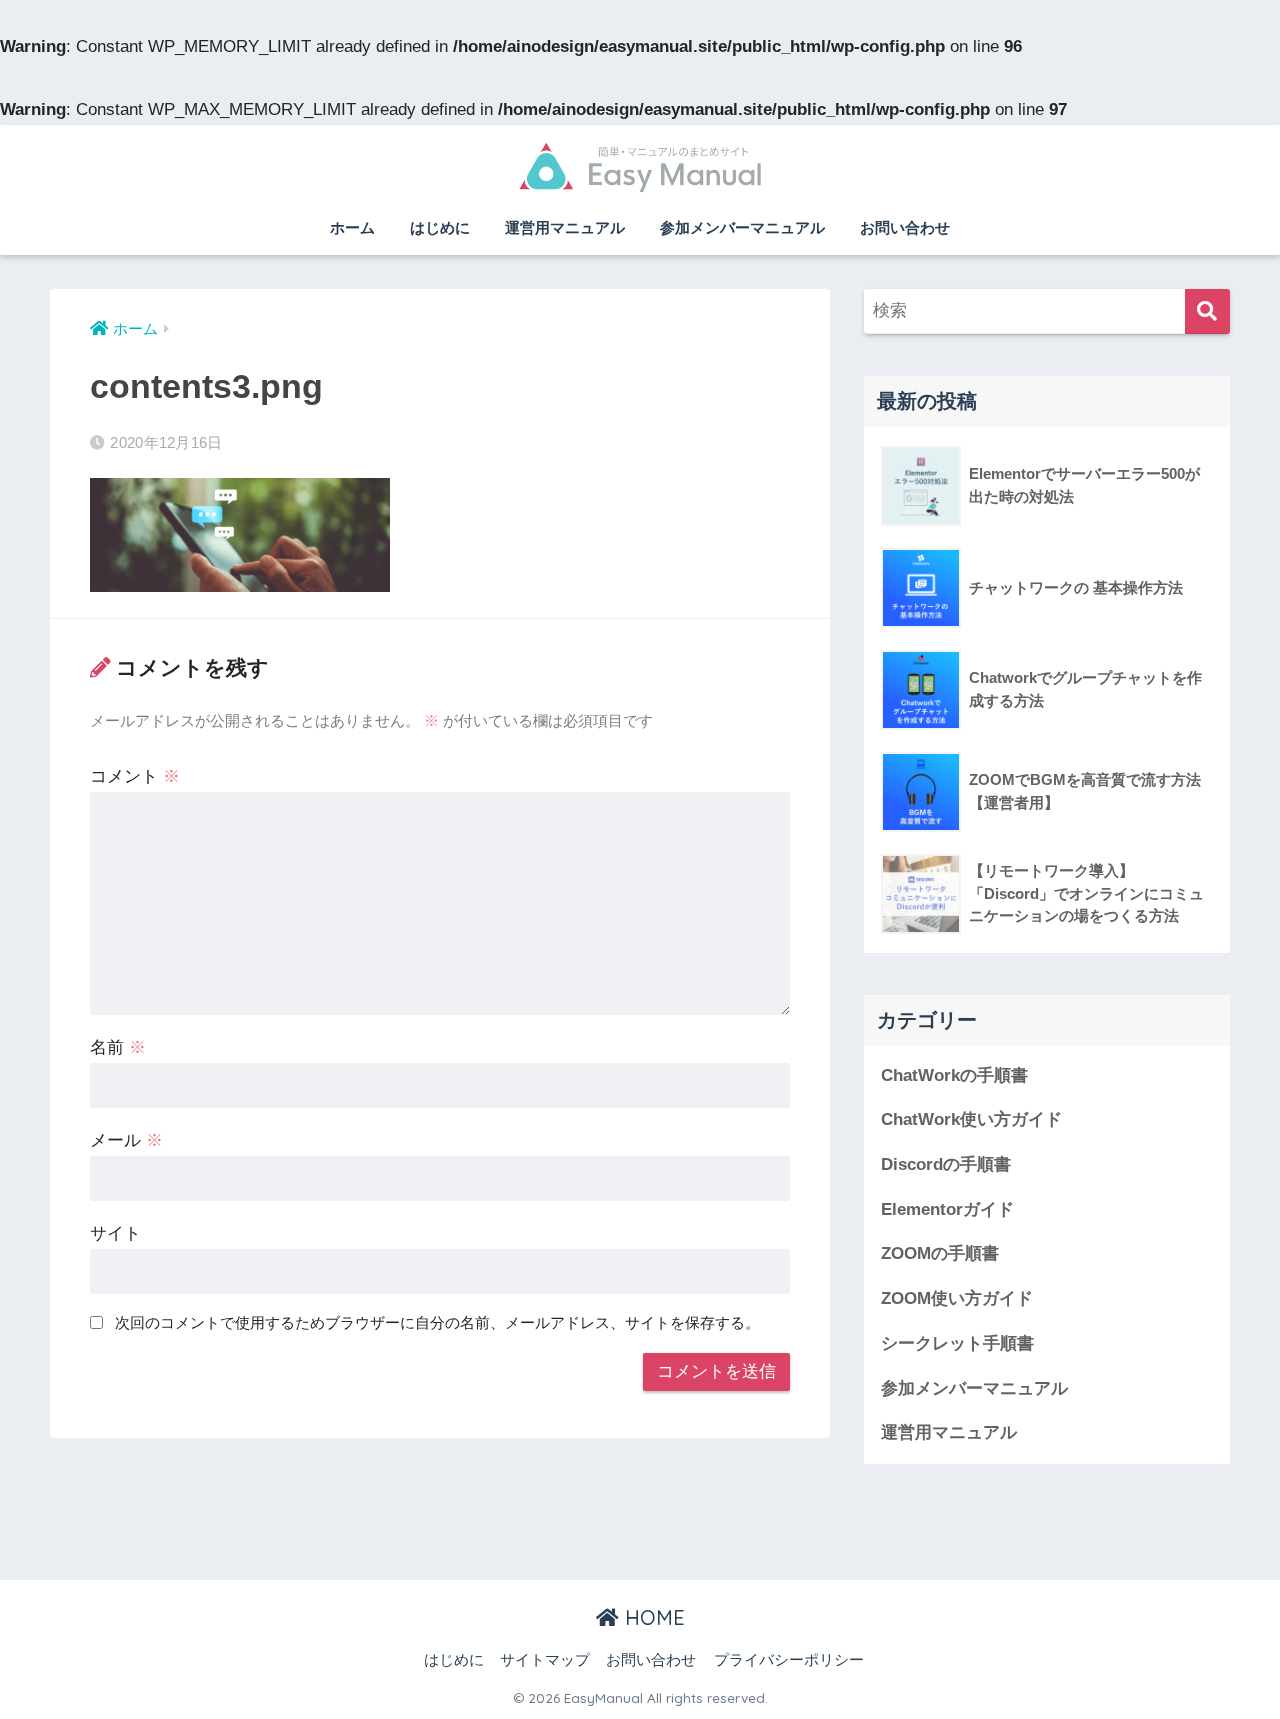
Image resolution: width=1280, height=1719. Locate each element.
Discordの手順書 (946, 1164)
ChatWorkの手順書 (954, 1075)
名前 (118, 1047)
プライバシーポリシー (789, 1660)
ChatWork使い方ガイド (971, 1119)
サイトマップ (545, 1660)
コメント (135, 776)
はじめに (440, 227)
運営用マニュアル (565, 227)
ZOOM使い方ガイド (957, 1298)
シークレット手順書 (957, 1343)
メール (126, 1140)
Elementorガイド (947, 1209)
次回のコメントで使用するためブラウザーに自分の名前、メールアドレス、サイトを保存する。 (437, 1322)
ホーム (352, 227)
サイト (115, 1233)
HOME (652, 1617)
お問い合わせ (905, 227)
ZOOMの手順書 (940, 1253)
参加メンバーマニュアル (742, 227)
